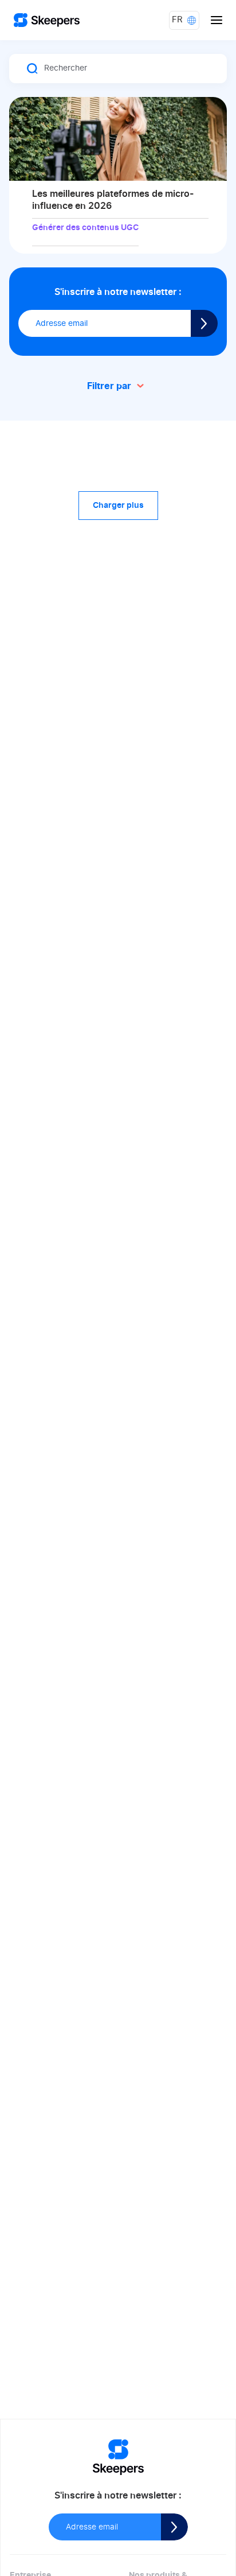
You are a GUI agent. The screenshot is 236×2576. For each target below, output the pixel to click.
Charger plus (118, 506)
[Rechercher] (33, 69)
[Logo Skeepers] (47, 20)
